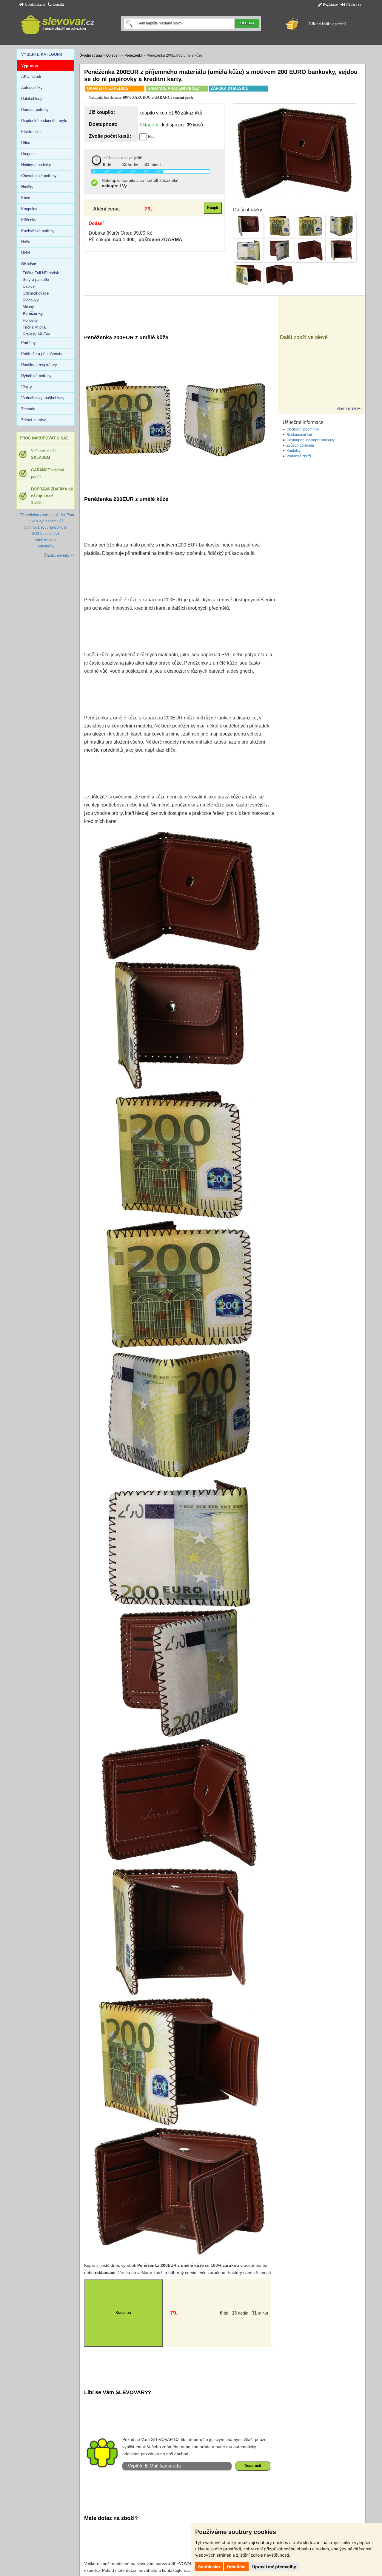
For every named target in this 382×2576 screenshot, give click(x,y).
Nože (26, 242)
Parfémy (29, 343)
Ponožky (30, 320)
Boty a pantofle (36, 280)
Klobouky (31, 300)
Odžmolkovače (36, 293)
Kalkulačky (46, 546)
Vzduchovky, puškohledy (43, 398)
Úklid (26, 253)
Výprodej (30, 65)
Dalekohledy (32, 99)
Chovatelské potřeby (39, 176)
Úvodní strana (34, 4)
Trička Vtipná (34, 327)
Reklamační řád (299, 435)
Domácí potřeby (35, 110)
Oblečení (113, 55)
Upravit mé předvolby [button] (274, 2567)
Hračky (27, 187)
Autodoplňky (32, 88)
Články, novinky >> (59, 555)
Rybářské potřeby (36, 376)
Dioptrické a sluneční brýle (44, 121)
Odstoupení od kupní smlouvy (311, 440)
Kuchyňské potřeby (38, 231)
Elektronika (31, 132)
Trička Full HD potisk (41, 273)
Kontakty (294, 451)
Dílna (26, 143)
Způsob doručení (300, 445)
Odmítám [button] (236, 2567)
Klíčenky (29, 220)
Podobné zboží (299, 456)
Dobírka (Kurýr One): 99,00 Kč (120, 233)
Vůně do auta (46, 540)
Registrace (330, 4)
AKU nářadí (31, 76)
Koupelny (29, 209)
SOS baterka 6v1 (46, 534)
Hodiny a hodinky (36, 165)
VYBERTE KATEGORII (42, 54)
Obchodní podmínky (303, 429)
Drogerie (28, 154)
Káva (26, 198)
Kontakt (58, 4)
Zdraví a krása (34, 420)
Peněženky (134, 55)
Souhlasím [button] (209, 2567)
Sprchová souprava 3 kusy (46, 527)
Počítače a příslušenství (42, 354)
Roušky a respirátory (39, 365)
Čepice (29, 286)
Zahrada (28, 409)
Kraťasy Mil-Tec (36, 334)
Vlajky (27, 387)
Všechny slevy (348, 408)
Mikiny (28, 307)
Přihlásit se (353, 4)
